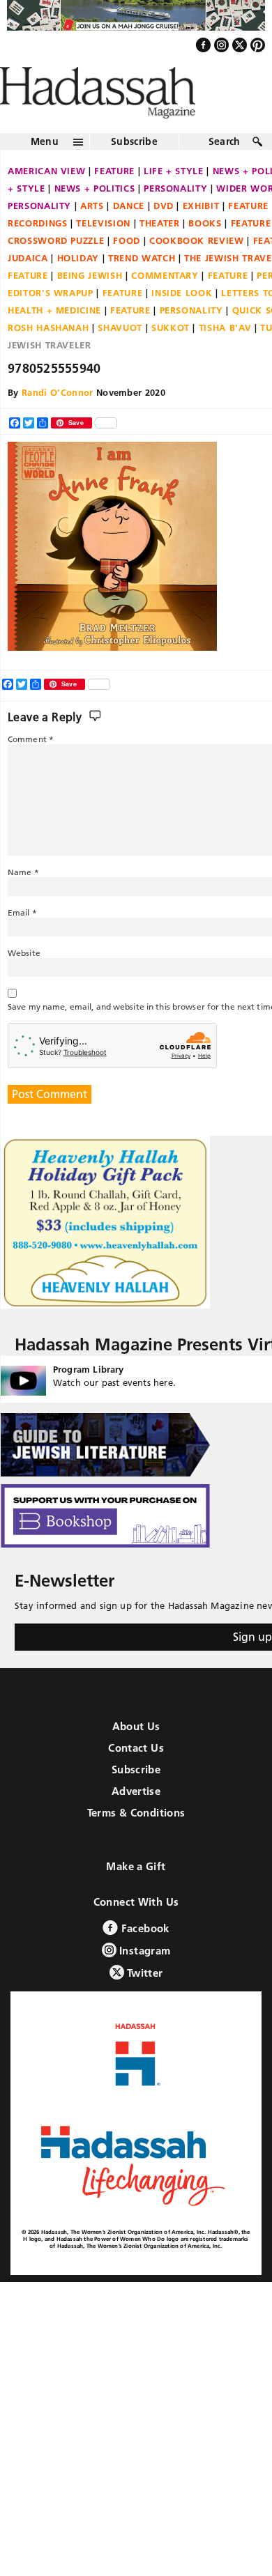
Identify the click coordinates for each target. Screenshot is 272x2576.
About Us (136, 1756)
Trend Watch (142, 288)
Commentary (165, 305)
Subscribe (134, 171)
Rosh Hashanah (48, 357)
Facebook (143, 1958)
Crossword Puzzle (56, 270)
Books (205, 253)
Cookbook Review (197, 270)
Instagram (144, 1980)
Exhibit (201, 236)
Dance (129, 236)
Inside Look (182, 323)
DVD (164, 236)
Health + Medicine (54, 340)
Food (127, 270)
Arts (92, 236)
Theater (160, 253)
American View (46, 201)
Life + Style (174, 201)
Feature (114, 201)
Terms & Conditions (136, 1842)
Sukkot (171, 357)
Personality (175, 218)
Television (103, 253)
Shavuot (120, 357)
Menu (45, 171)
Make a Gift (136, 1896)
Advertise (136, 1820)
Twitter (144, 2002)
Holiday (78, 288)
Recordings (38, 253)
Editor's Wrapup (51, 323)
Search (225, 171)
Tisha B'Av (225, 357)
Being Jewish (90, 305)
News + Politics (95, 218)
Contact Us (136, 1777)
